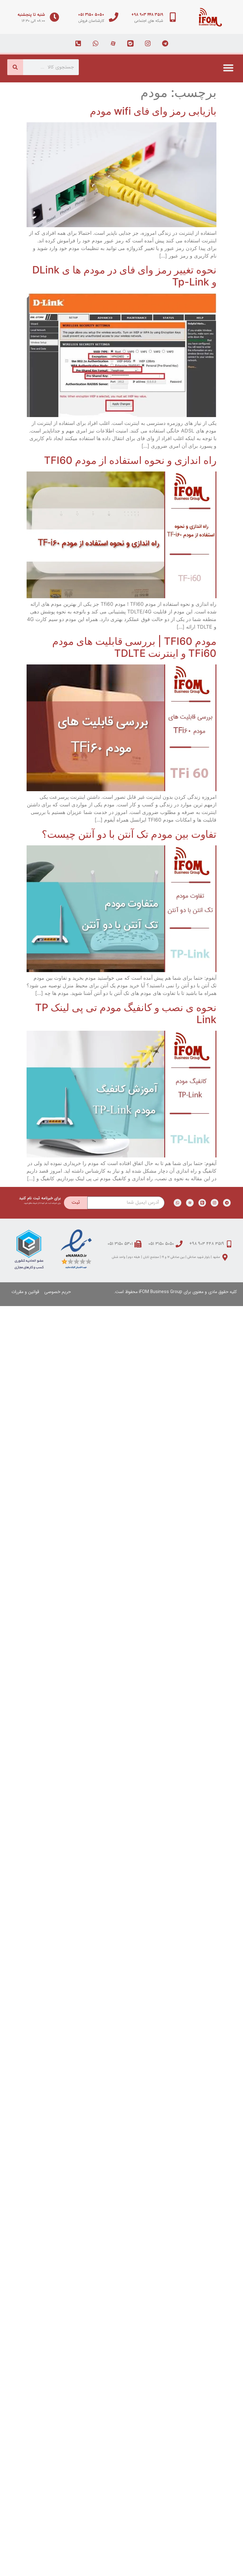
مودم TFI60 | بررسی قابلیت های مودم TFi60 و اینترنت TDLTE (134, 647)
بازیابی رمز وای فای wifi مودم (153, 111)
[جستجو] (15, 67)
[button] (229, 68)
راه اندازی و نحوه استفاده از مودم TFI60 (130, 460)
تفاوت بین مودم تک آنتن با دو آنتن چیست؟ (129, 834)
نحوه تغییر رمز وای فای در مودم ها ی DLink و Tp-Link (124, 276)
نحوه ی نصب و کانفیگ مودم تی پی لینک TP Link (126, 1013)
